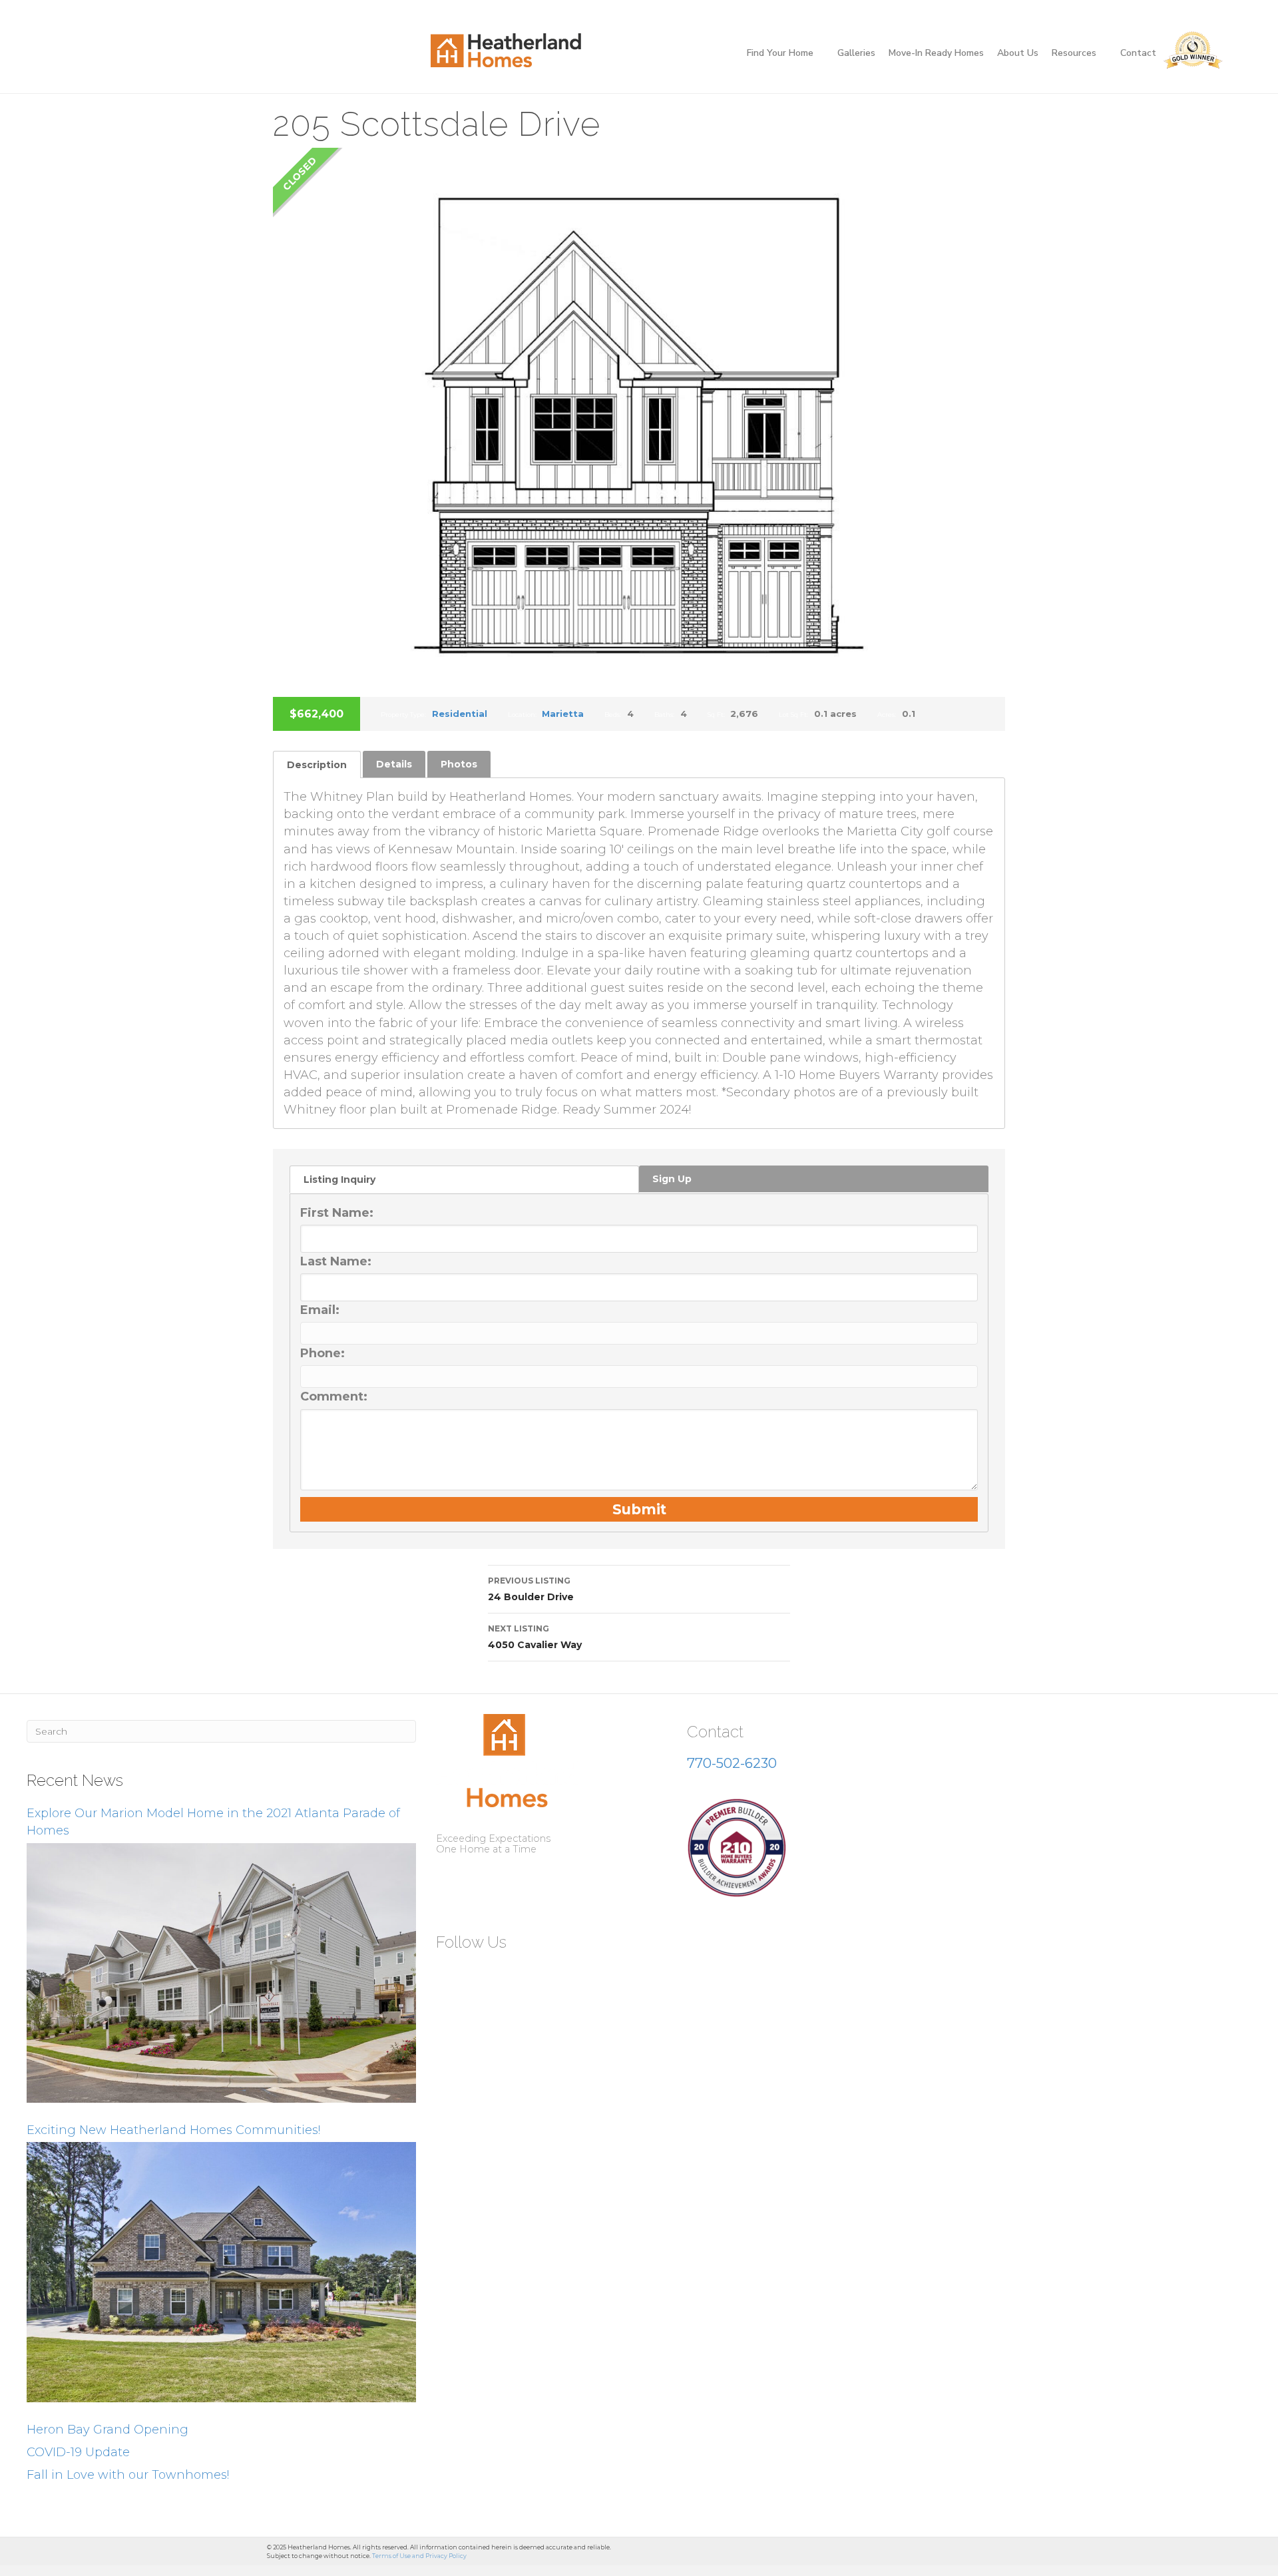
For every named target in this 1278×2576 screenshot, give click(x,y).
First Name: (337, 1213)
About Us (1018, 53)
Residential (460, 714)
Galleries (856, 53)
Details (394, 764)
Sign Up (672, 1179)
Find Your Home (780, 53)
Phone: (322, 1353)
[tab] (317, 764)
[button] (451, 1974)
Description (317, 765)
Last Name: (336, 1261)
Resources (1074, 53)
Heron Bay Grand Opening (107, 2430)
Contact (1138, 53)
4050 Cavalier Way (535, 1637)
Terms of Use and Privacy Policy (419, 2556)
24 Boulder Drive (531, 1589)
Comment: (334, 1396)
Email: (320, 1310)
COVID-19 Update (78, 2452)
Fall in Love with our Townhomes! (128, 2475)
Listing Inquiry (339, 1180)
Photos (459, 764)
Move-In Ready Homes (936, 53)
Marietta (563, 714)
